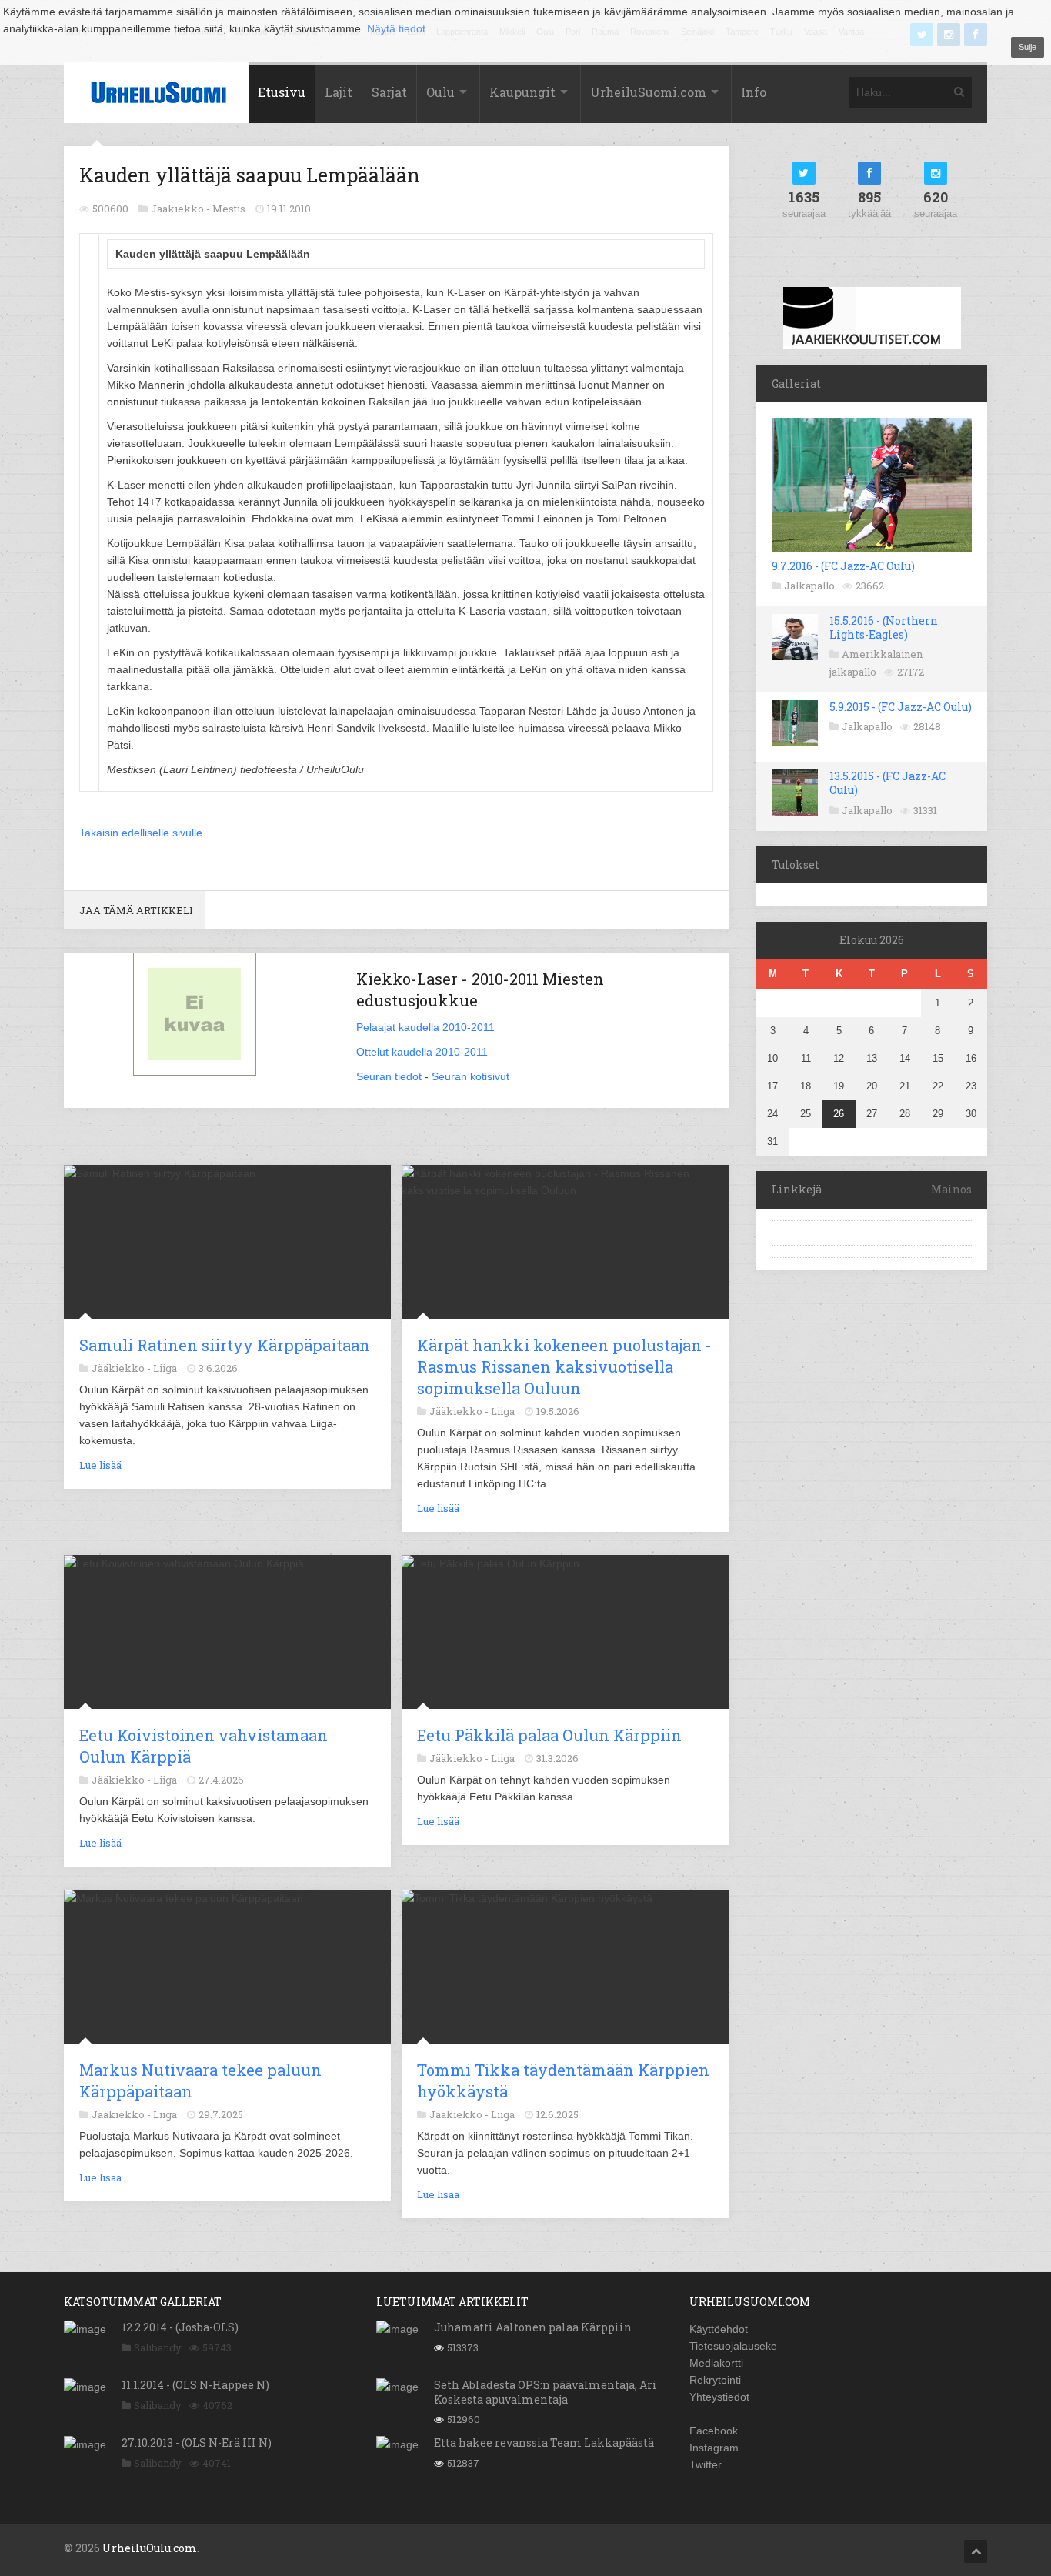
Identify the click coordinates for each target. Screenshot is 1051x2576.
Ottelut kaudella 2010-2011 (422, 1052)
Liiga (165, 1368)
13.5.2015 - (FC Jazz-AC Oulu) (888, 783)
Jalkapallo (809, 586)
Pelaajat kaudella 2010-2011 (425, 1027)
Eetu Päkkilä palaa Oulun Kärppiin (549, 1735)
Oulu (440, 92)
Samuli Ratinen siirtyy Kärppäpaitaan (225, 1345)
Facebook (714, 2431)
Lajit (339, 92)
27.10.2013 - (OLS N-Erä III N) (197, 2443)
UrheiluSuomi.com (648, 92)
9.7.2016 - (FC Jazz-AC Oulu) (843, 566)
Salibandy (158, 2347)
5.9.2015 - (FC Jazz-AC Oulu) (901, 707)
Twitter (706, 2464)
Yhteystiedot (719, 2397)
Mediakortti (716, 2363)
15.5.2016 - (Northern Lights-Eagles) (884, 627)
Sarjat (389, 92)
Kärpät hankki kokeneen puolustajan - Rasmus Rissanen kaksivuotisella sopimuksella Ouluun (564, 1366)
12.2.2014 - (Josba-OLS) (180, 2327)
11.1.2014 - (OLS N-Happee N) (195, 2385)
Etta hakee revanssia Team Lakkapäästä (544, 2443)
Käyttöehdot (719, 2329)
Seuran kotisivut (470, 1076)
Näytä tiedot (396, 28)
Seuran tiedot (389, 1076)
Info (754, 92)
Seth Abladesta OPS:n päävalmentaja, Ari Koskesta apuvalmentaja (546, 2392)
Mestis (229, 209)
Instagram (714, 2448)
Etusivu (282, 92)
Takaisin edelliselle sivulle (141, 833)
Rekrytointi (715, 2380)
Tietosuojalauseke (733, 2346)
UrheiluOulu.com (150, 2548)
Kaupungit (522, 92)
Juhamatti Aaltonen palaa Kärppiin (533, 2327)
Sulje (1028, 47)
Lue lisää (100, 1465)
